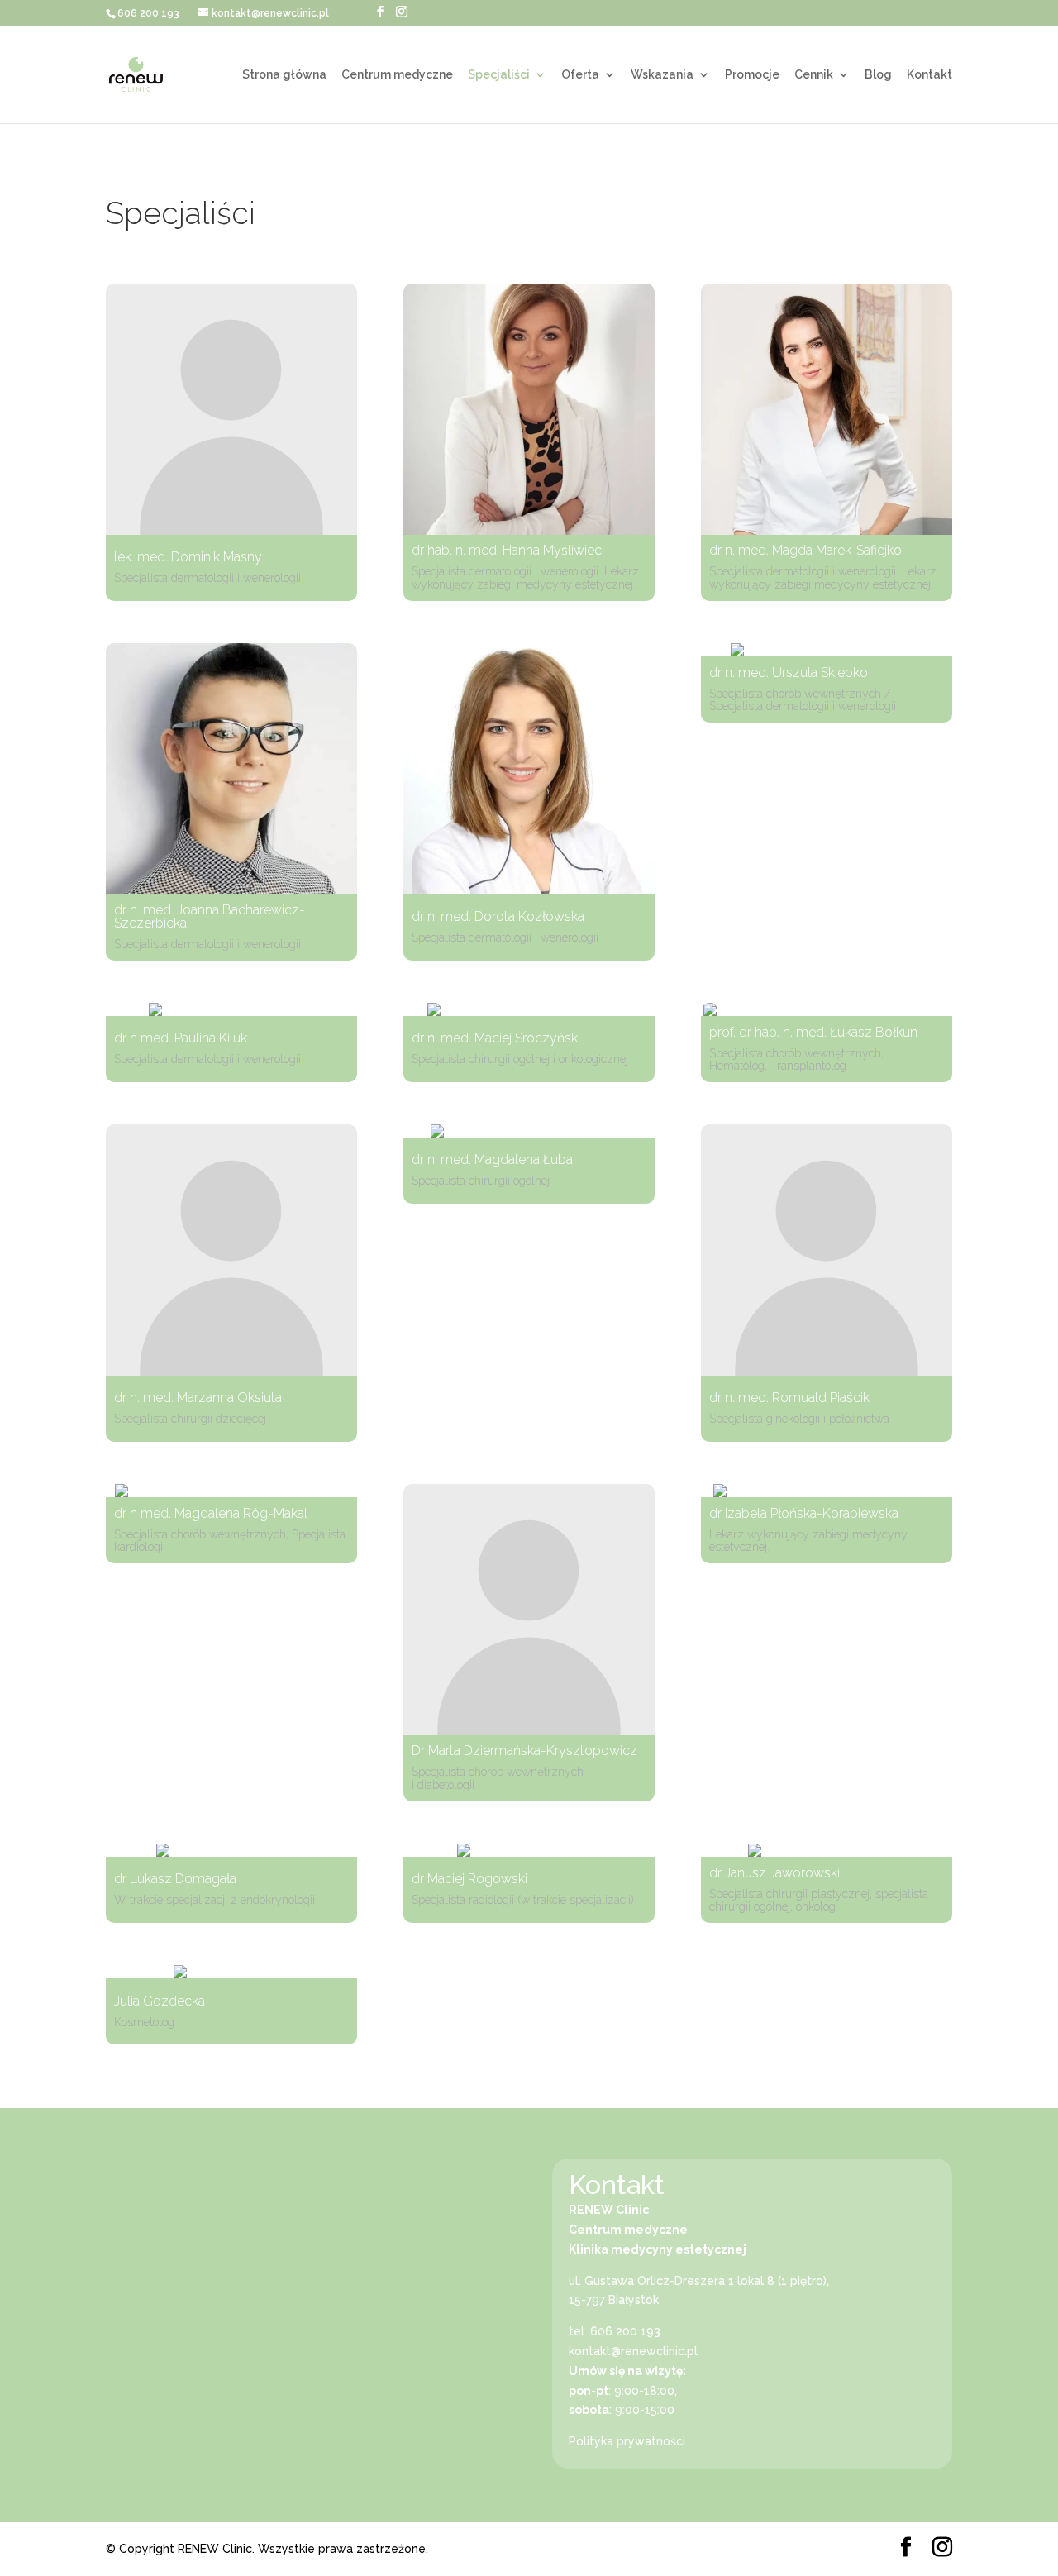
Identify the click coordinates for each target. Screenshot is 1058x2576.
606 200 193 (148, 13)
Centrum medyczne (397, 75)
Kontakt (929, 75)
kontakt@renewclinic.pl (633, 2351)
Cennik (814, 75)
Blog (878, 75)
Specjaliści (499, 75)
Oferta (580, 75)
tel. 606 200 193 (615, 2331)
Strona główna (284, 75)
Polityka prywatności (627, 2441)
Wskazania (662, 75)
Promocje (752, 75)
